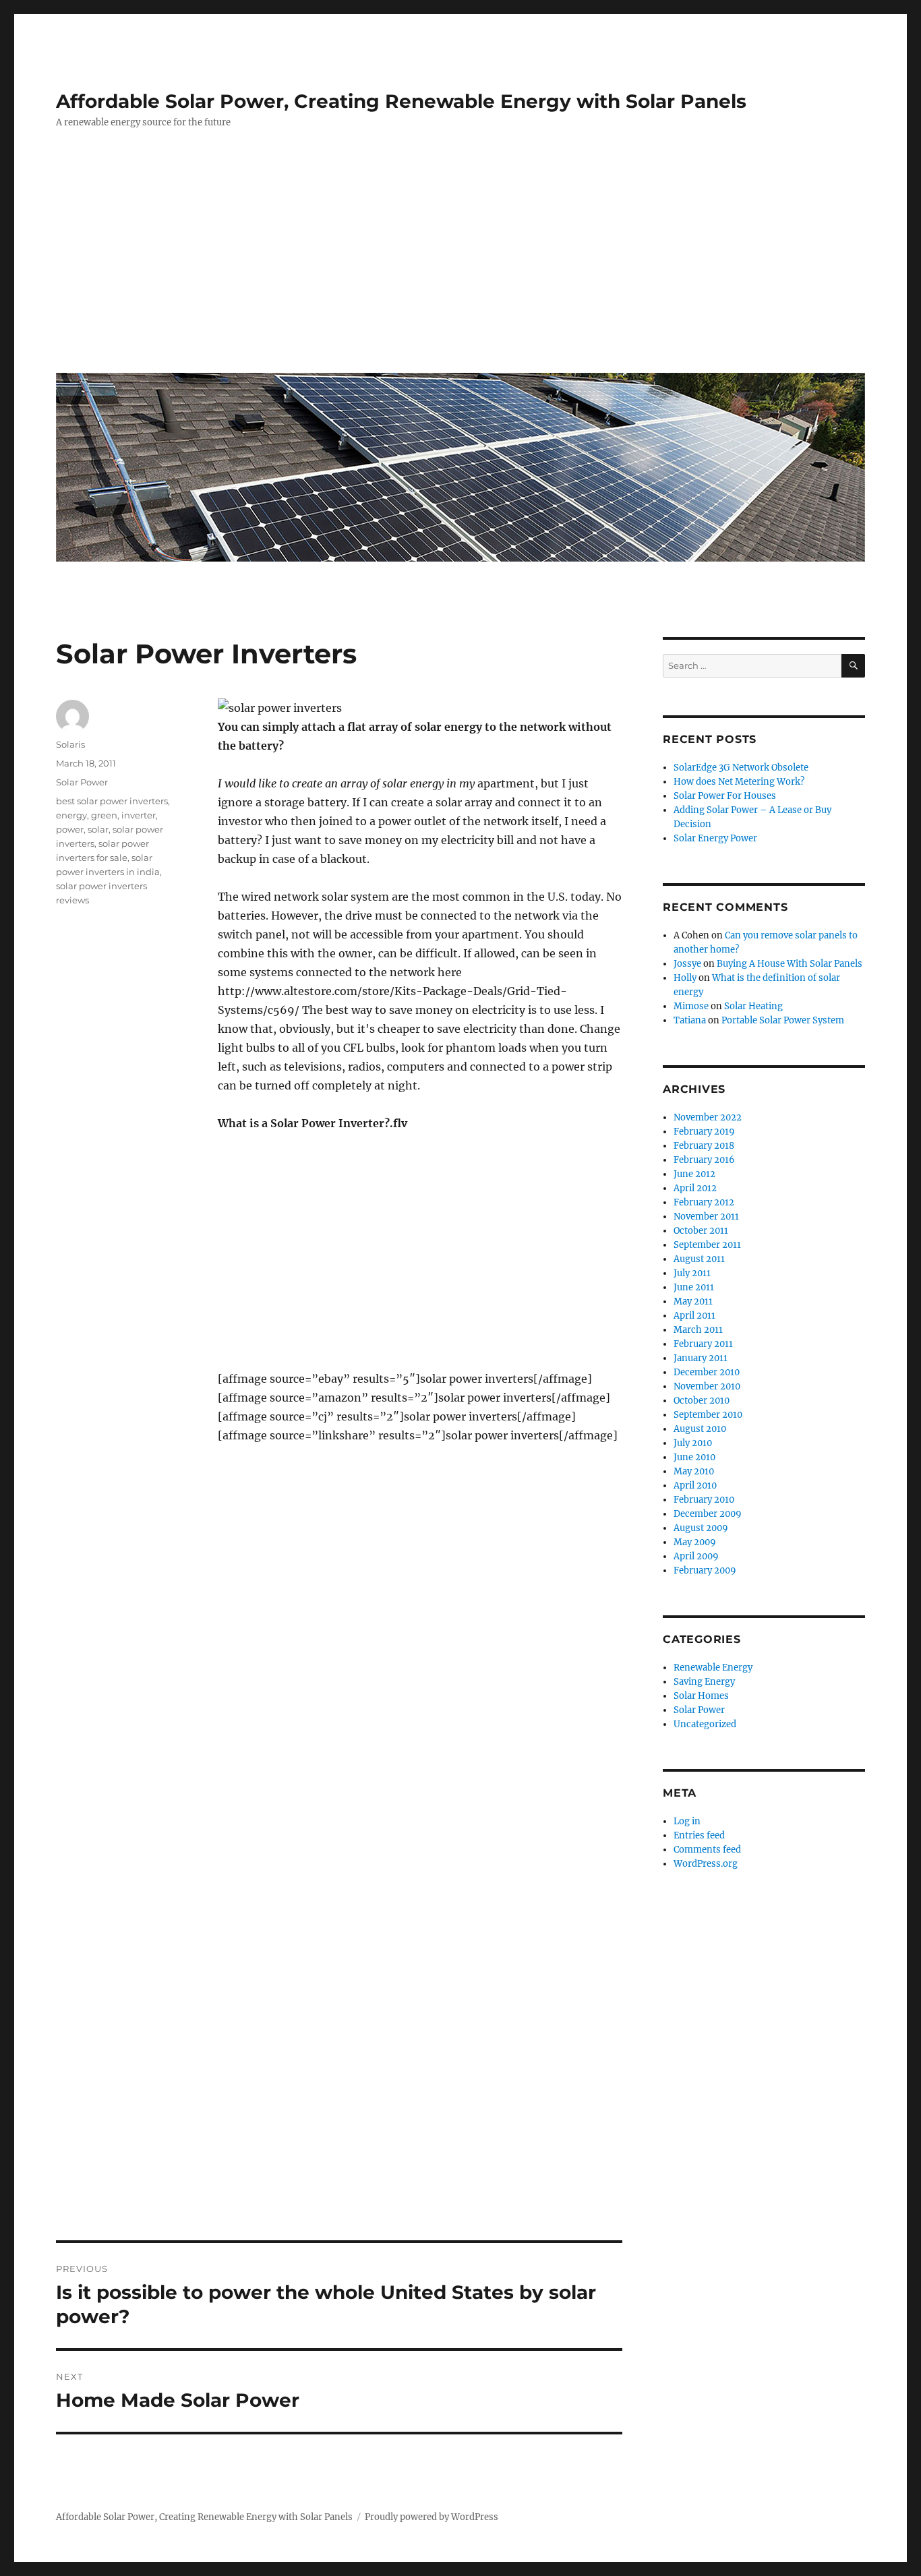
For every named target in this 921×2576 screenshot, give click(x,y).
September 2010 (708, 1415)
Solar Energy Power (715, 838)
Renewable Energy (713, 1668)
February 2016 (704, 1160)
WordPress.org (706, 1864)
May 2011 (693, 1301)
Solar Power (82, 782)
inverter (139, 815)
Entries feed (699, 1835)
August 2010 (700, 1429)
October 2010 (702, 1401)
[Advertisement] (463, 261)
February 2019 (704, 1132)
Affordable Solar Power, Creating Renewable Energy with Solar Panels (401, 101)
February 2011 (703, 1344)
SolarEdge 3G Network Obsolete (741, 768)
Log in (687, 1821)
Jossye (687, 964)
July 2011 (692, 1273)
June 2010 (694, 1457)
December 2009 (708, 1514)
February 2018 (704, 1146)
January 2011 (701, 1358)
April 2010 (695, 1486)
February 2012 (704, 1202)
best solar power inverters (112, 801)
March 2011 (698, 1330)
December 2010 (707, 1372)
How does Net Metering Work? (739, 782)
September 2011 (707, 1245)
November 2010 (707, 1386)
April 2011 (694, 1316)
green (104, 815)
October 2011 (701, 1231)
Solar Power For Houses (725, 796)
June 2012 (694, 1174)
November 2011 (706, 1217)
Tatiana (690, 1020)
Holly (685, 978)
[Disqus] (339, 1689)
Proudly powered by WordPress (432, 2517)
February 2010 (704, 1500)
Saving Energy (704, 1682)
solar (98, 829)
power (70, 829)
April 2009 (696, 1556)
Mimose (691, 1006)
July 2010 (693, 1443)
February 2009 (705, 1570)
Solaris (70, 744)
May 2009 (695, 1542)
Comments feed (707, 1850)
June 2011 (694, 1287)
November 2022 (708, 1117)
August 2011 (699, 1259)
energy (71, 815)
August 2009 (701, 1528)
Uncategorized (705, 1724)
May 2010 (694, 1471)
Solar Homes (701, 1696)
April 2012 (695, 1188)
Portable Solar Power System (783, 1020)
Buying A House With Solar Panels (790, 964)
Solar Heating (753, 1006)
